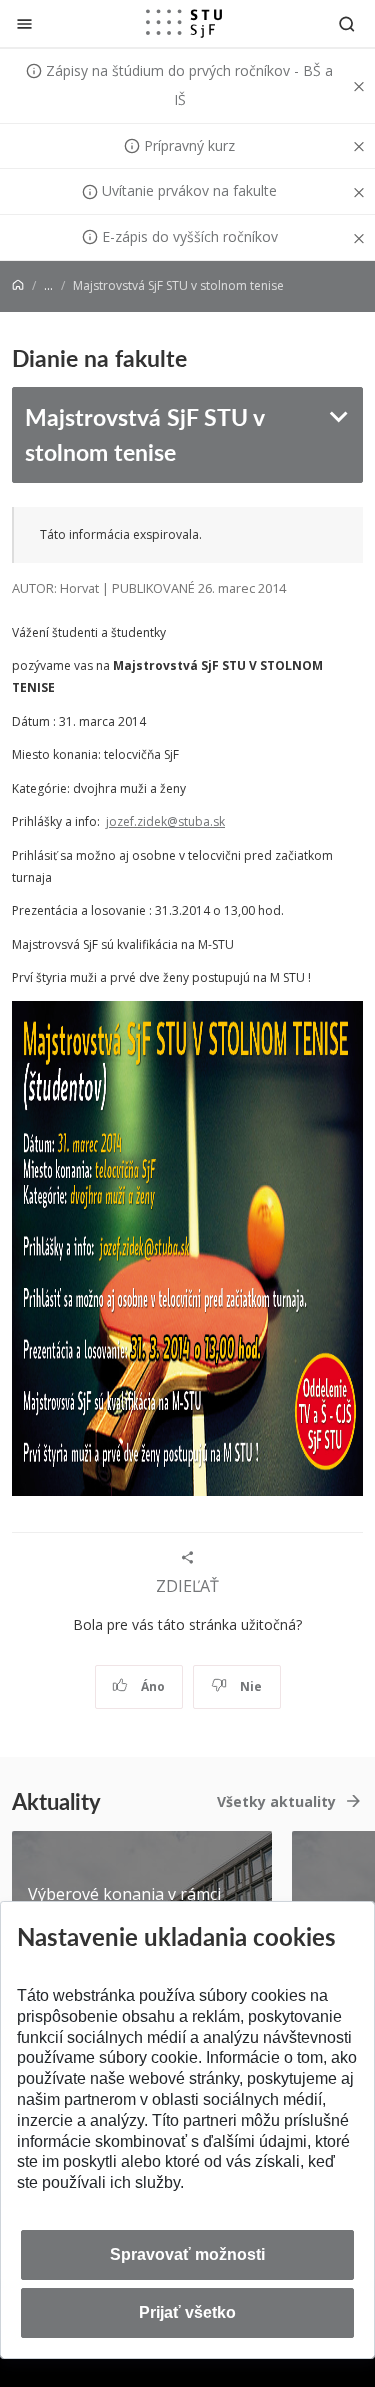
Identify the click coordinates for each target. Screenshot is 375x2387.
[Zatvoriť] (24, 23)
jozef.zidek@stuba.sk (165, 821)
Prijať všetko (187, 2312)
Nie (249, 1686)
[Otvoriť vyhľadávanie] (347, 23)
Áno (151, 1686)
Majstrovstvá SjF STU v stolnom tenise (145, 434)
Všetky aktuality (276, 1801)
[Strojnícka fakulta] (184, 23)
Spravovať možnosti (187, 2254)
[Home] (18, 285)
